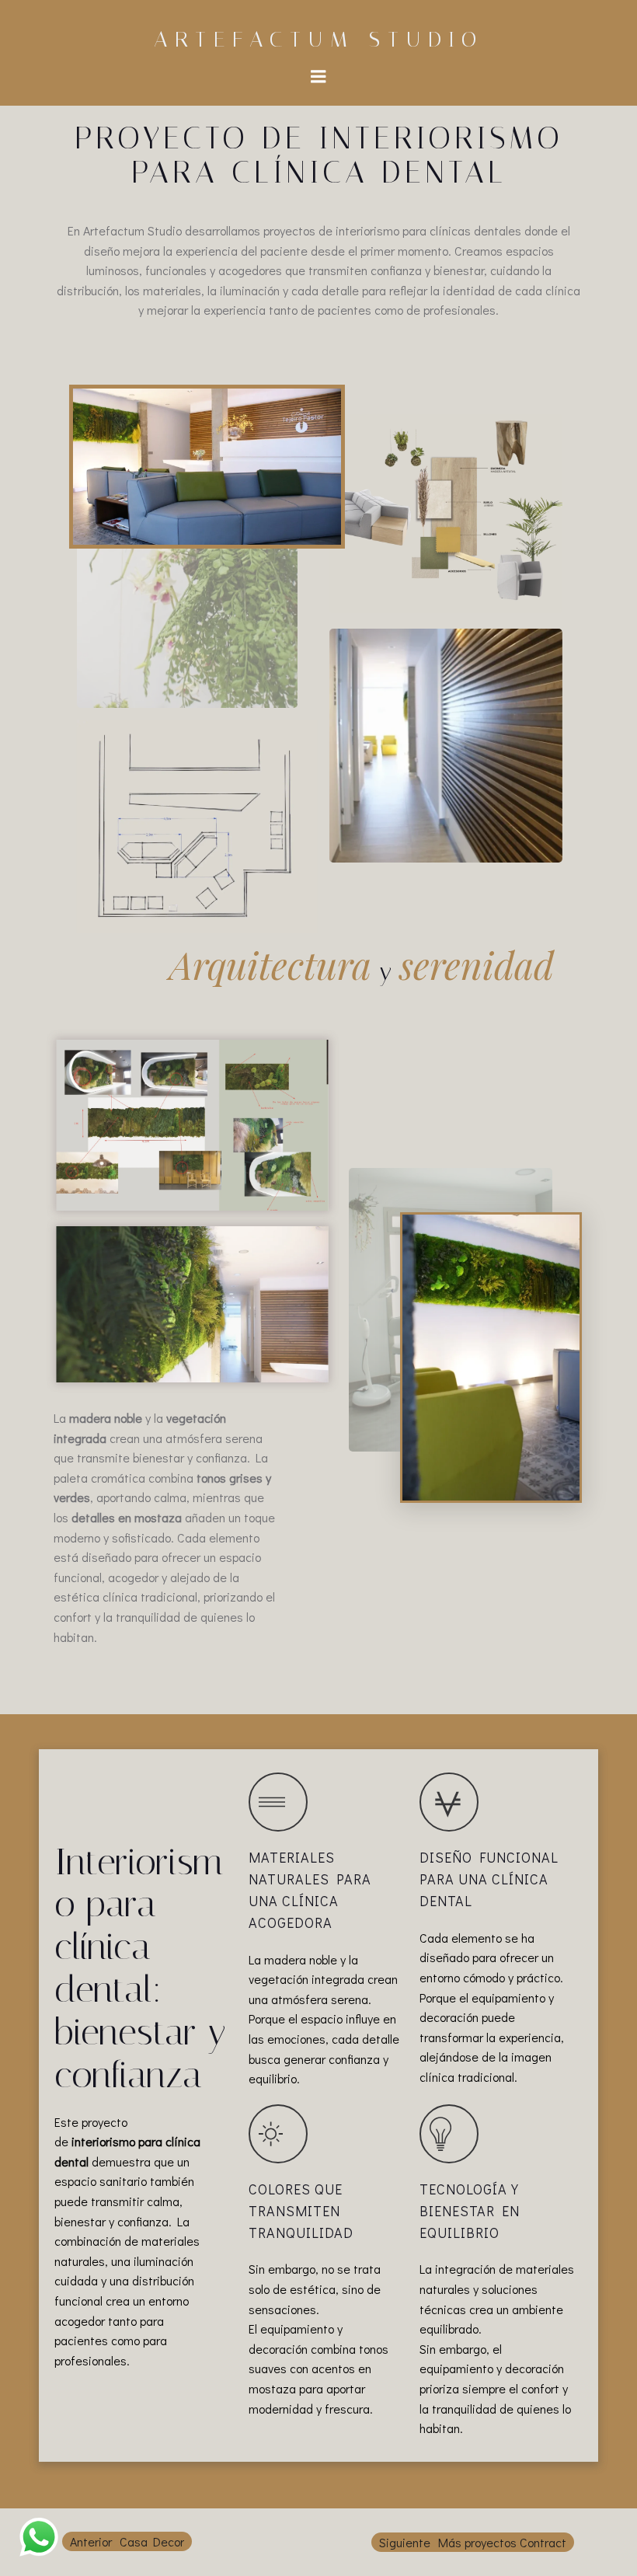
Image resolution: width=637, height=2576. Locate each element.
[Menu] (318, 77)
